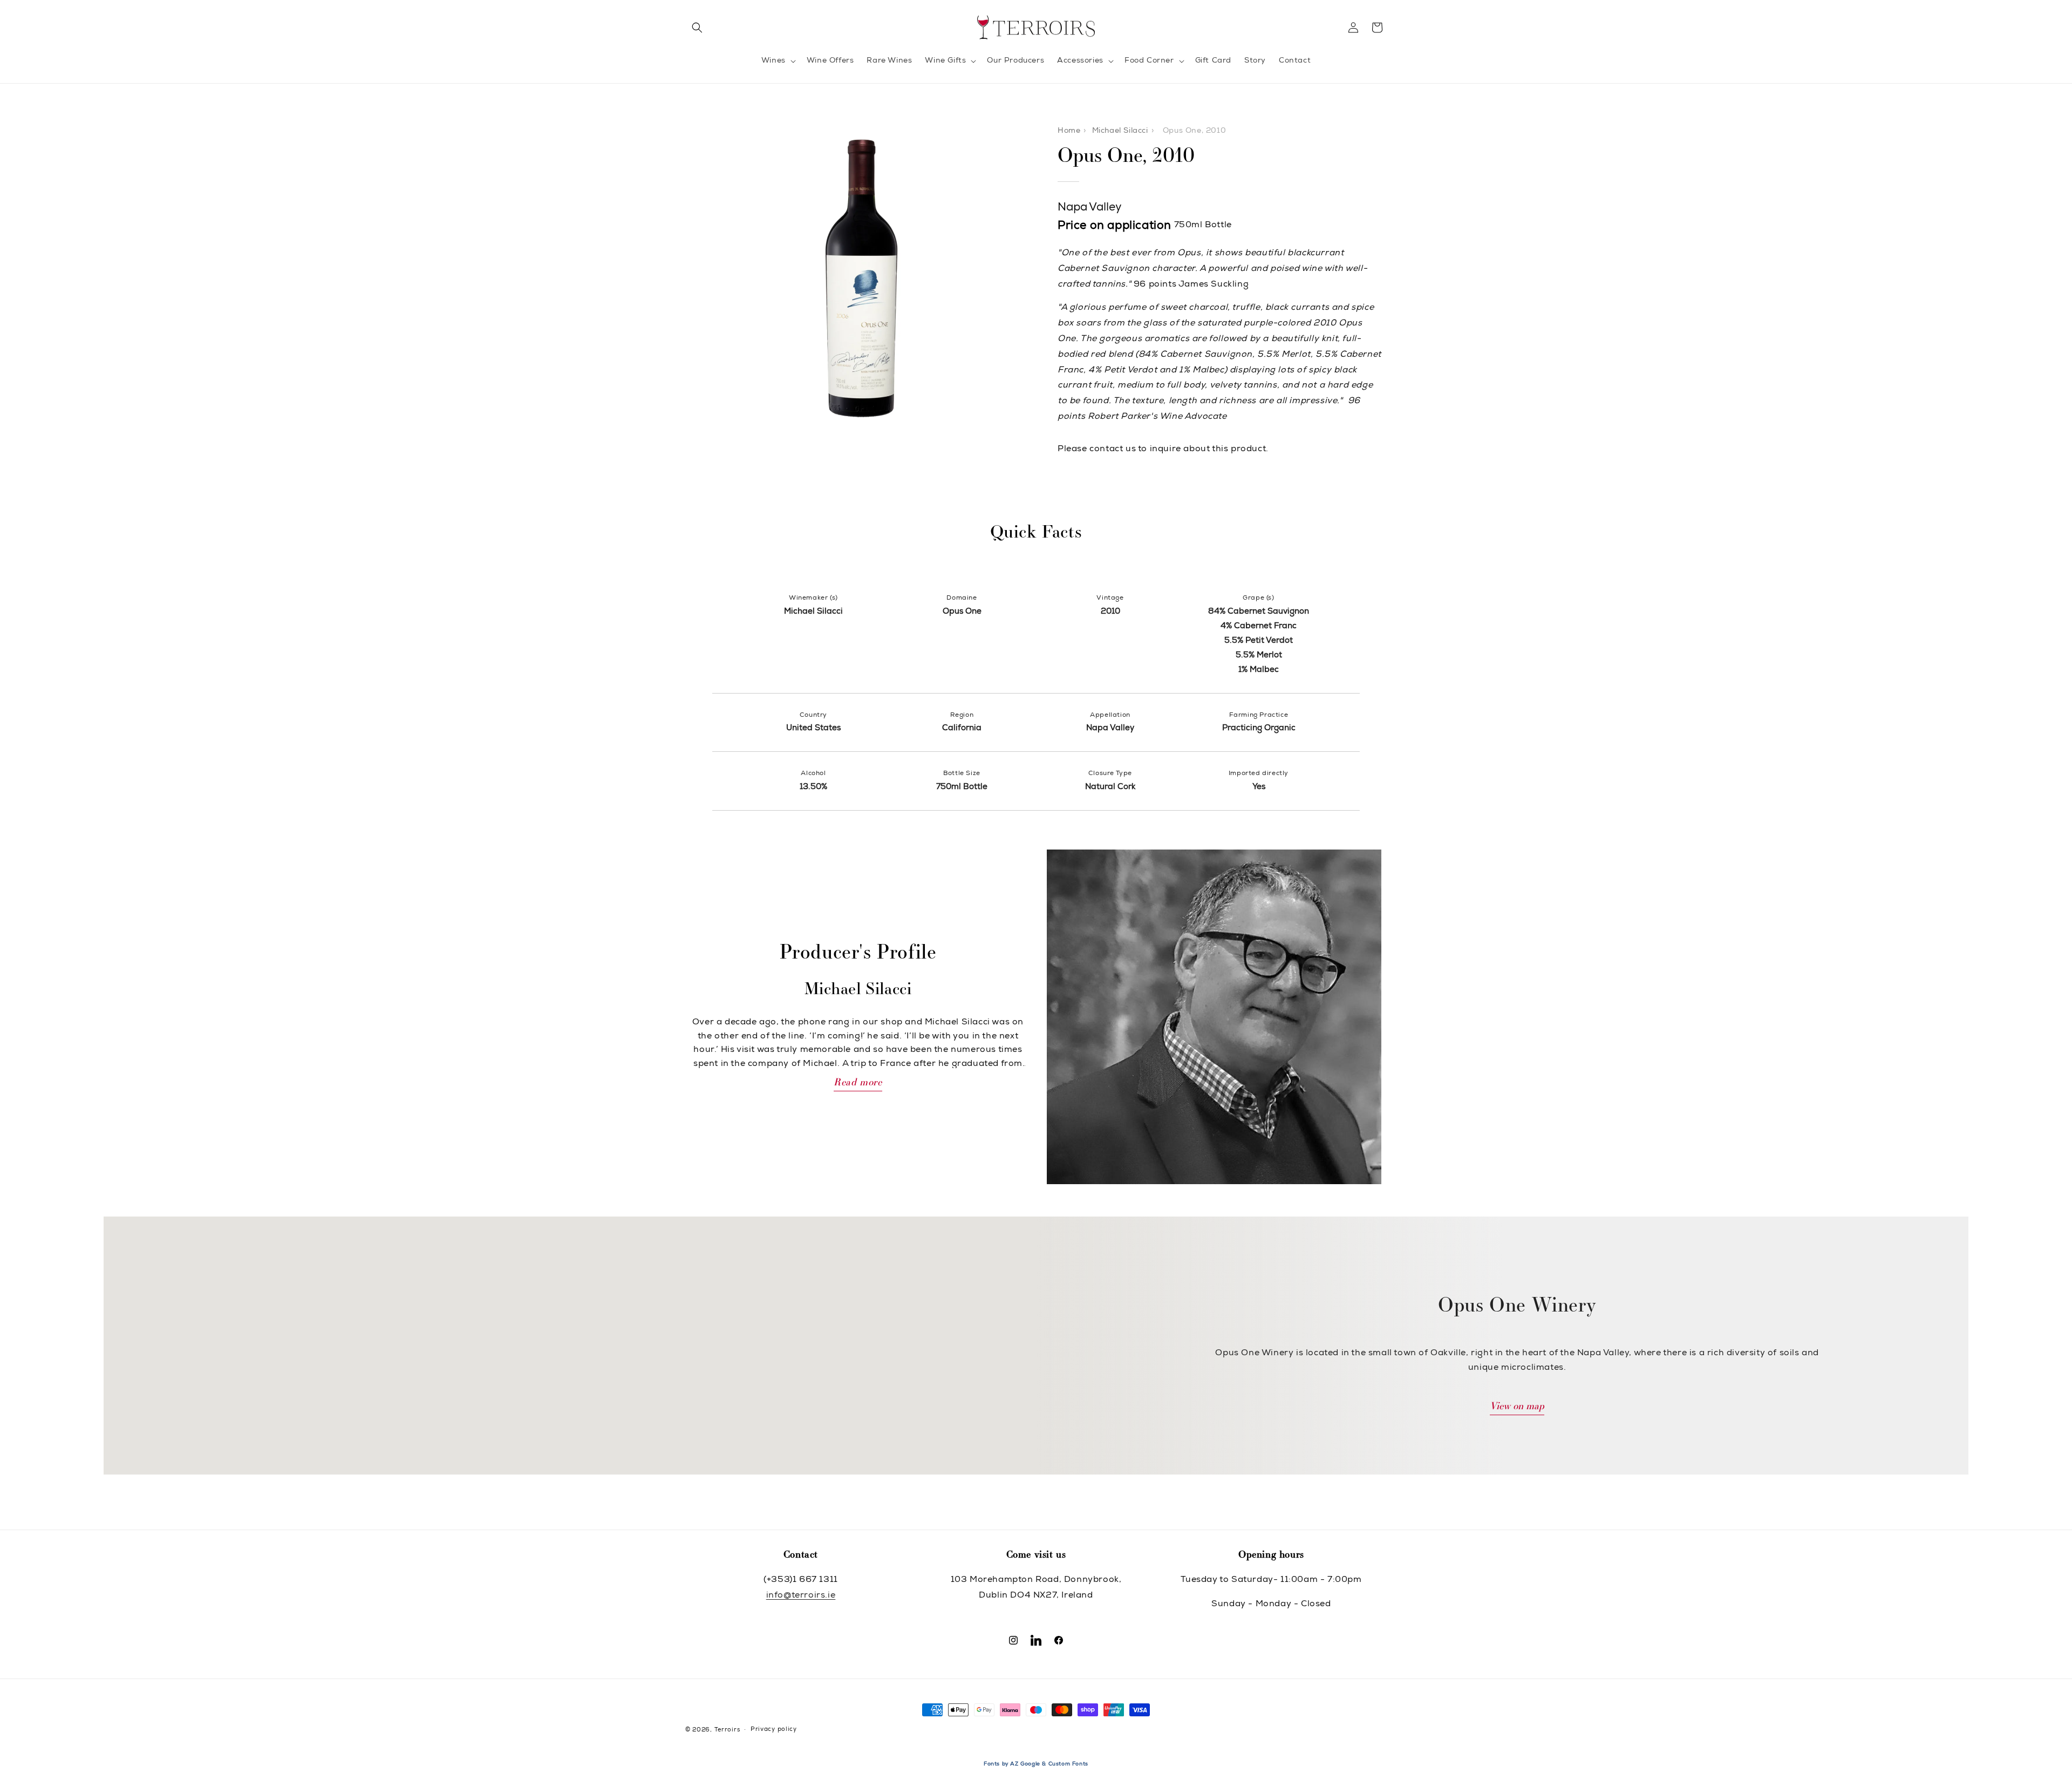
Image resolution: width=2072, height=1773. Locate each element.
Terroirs (727, 1730)
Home (1069, 131)
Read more (858, 1083)
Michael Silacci (1120, 131)
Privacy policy (774, 1730)
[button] (697, 28)
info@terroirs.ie (801, 1596)
